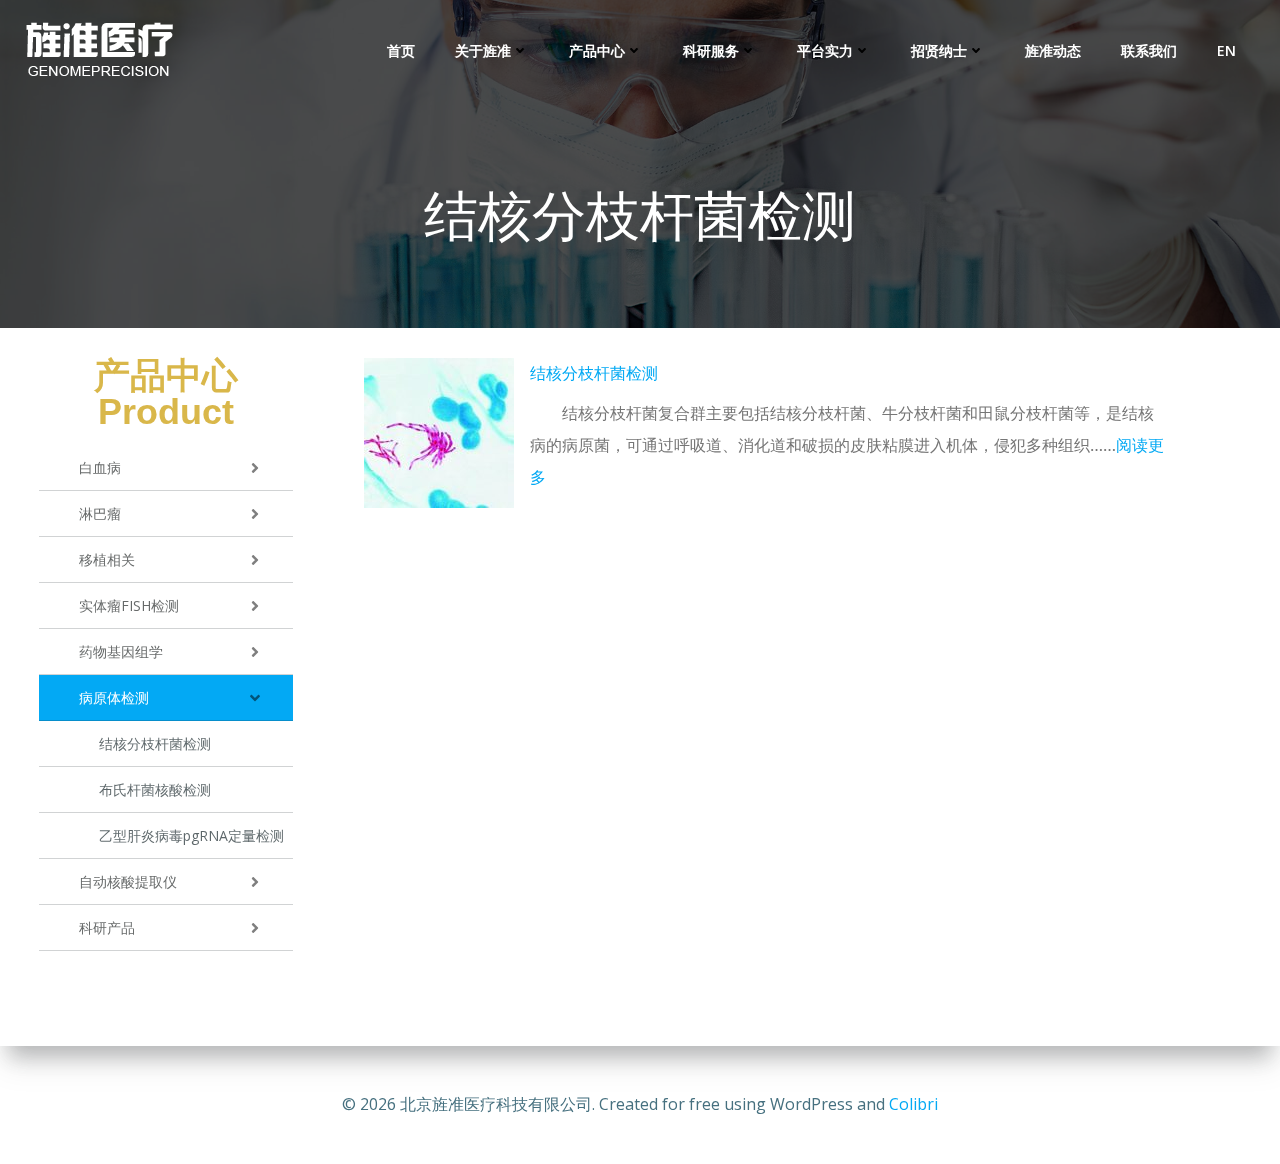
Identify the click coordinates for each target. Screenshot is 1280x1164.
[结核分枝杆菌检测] (439, 433)
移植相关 (107, 559)
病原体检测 (114, 697)
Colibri (913, 1104)
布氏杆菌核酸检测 (155, 789)
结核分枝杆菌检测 (155, 743)
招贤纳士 (939, 50)
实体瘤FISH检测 (129, 605)
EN (1226, 50)
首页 (401, 50)
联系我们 (1149, 50)
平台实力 (825, 50)
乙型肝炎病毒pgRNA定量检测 (191, 835)
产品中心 (597, 50)
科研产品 (107, 927)
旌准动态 (1053, 50)
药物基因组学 (121, 651)
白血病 (100, 467)
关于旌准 (483, 50)
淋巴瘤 (100, 513)
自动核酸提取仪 (128, 881)
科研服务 (711, 50)
